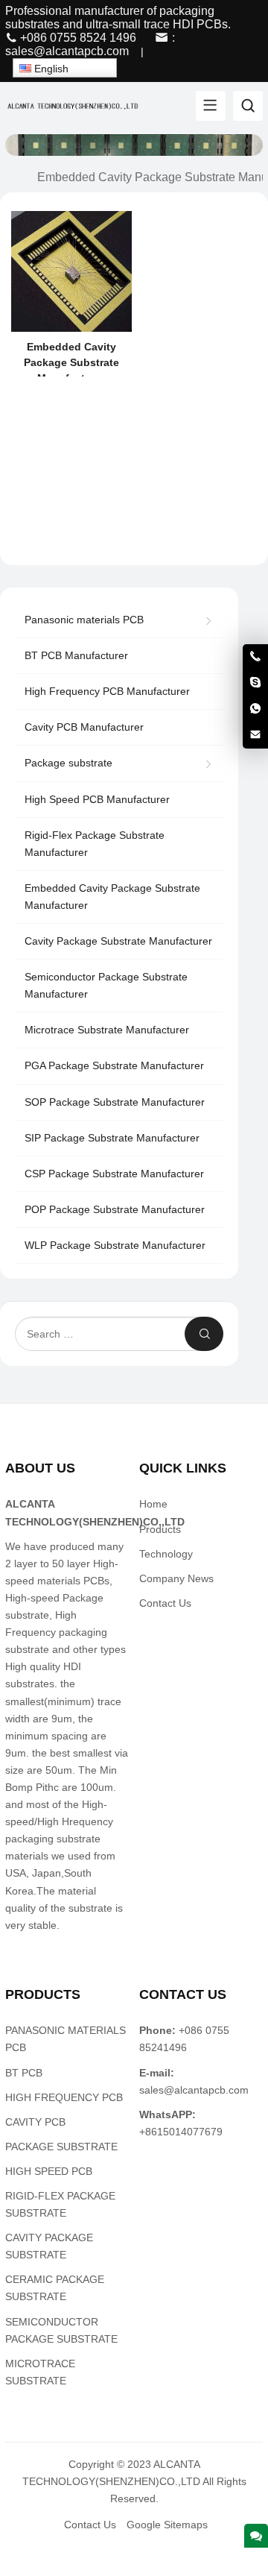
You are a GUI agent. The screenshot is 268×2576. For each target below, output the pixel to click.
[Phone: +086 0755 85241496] (255, 657)
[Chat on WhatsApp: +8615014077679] (255, 709)
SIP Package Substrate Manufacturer (112, 1138)
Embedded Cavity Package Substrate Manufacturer (112, 897)
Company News (176, 1578)
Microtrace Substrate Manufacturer (107, 1030)
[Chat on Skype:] (255, 683)
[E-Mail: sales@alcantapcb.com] (255, 735)
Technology (166, 1554)
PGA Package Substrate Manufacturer (114, 1065)
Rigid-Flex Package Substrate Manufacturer (95, 844)
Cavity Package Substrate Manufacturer (118, 941)
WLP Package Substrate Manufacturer (115, 1245)
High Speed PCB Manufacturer (97, 799)
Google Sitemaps (167, 2525)
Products (160, 1529)
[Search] (248, 106)
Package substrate (68, 763)
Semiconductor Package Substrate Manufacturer (106, 985)
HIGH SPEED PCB (49, 2171)
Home (153, 1504)
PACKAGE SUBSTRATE (61, 2147)
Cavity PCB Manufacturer (84, 727)
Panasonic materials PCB (84, 620)
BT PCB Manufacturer (76, 655)
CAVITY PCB (35, 2122)
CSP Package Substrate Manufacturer (114, 1174)
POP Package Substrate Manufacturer (115, 1209)
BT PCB (24, 2073)
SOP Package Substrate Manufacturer (115, 1102)
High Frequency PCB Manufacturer (107, 691)
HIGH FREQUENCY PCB (64, 2097)
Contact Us (165, 1603)
